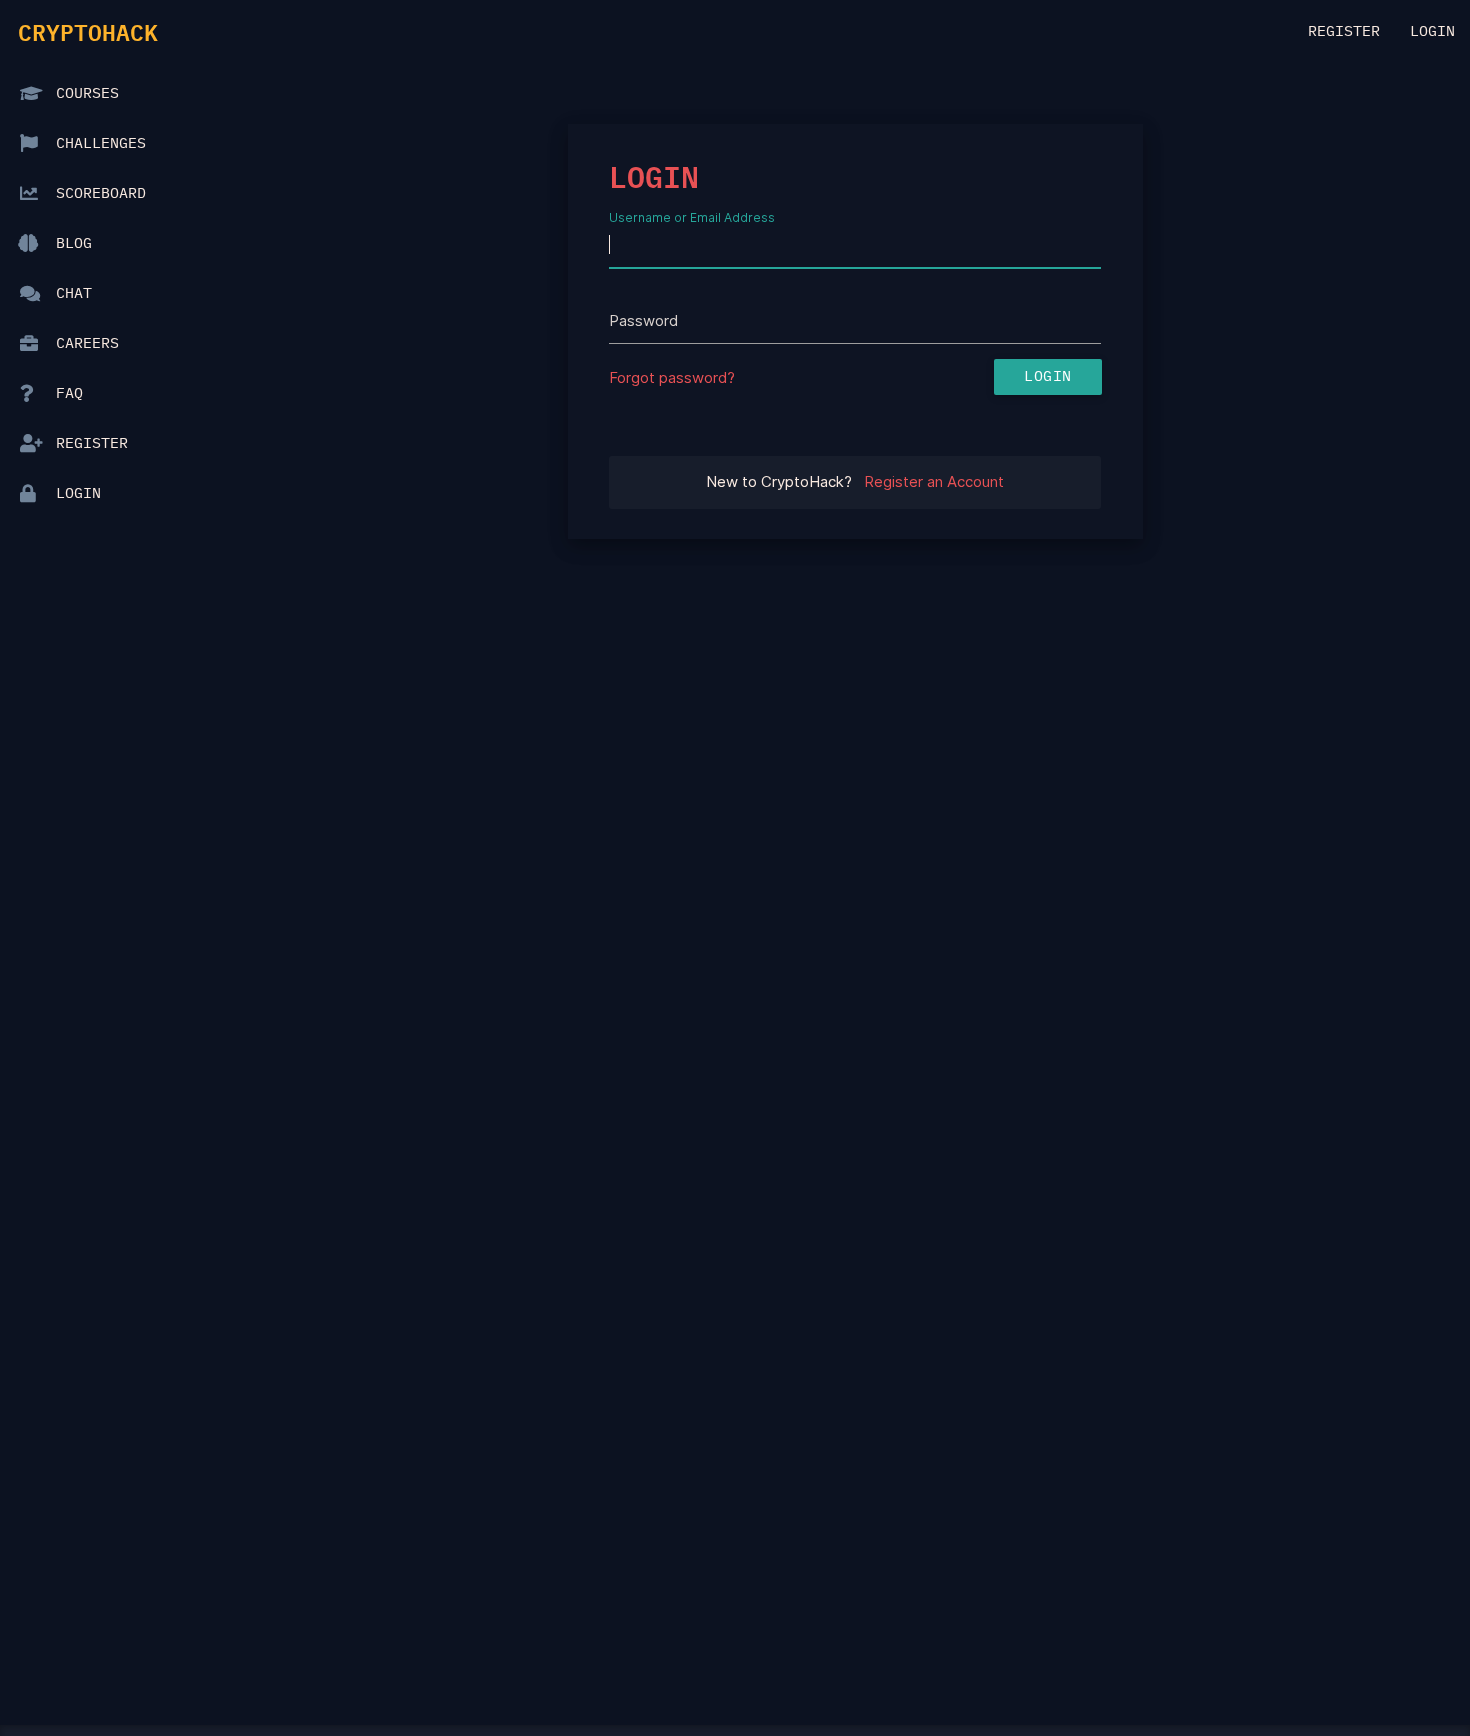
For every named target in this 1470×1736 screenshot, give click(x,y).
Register (1344, 31)
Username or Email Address (692, 216)
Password (643, 320)
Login (1432, 31)
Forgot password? (672, 377)
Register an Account (934, 481)
